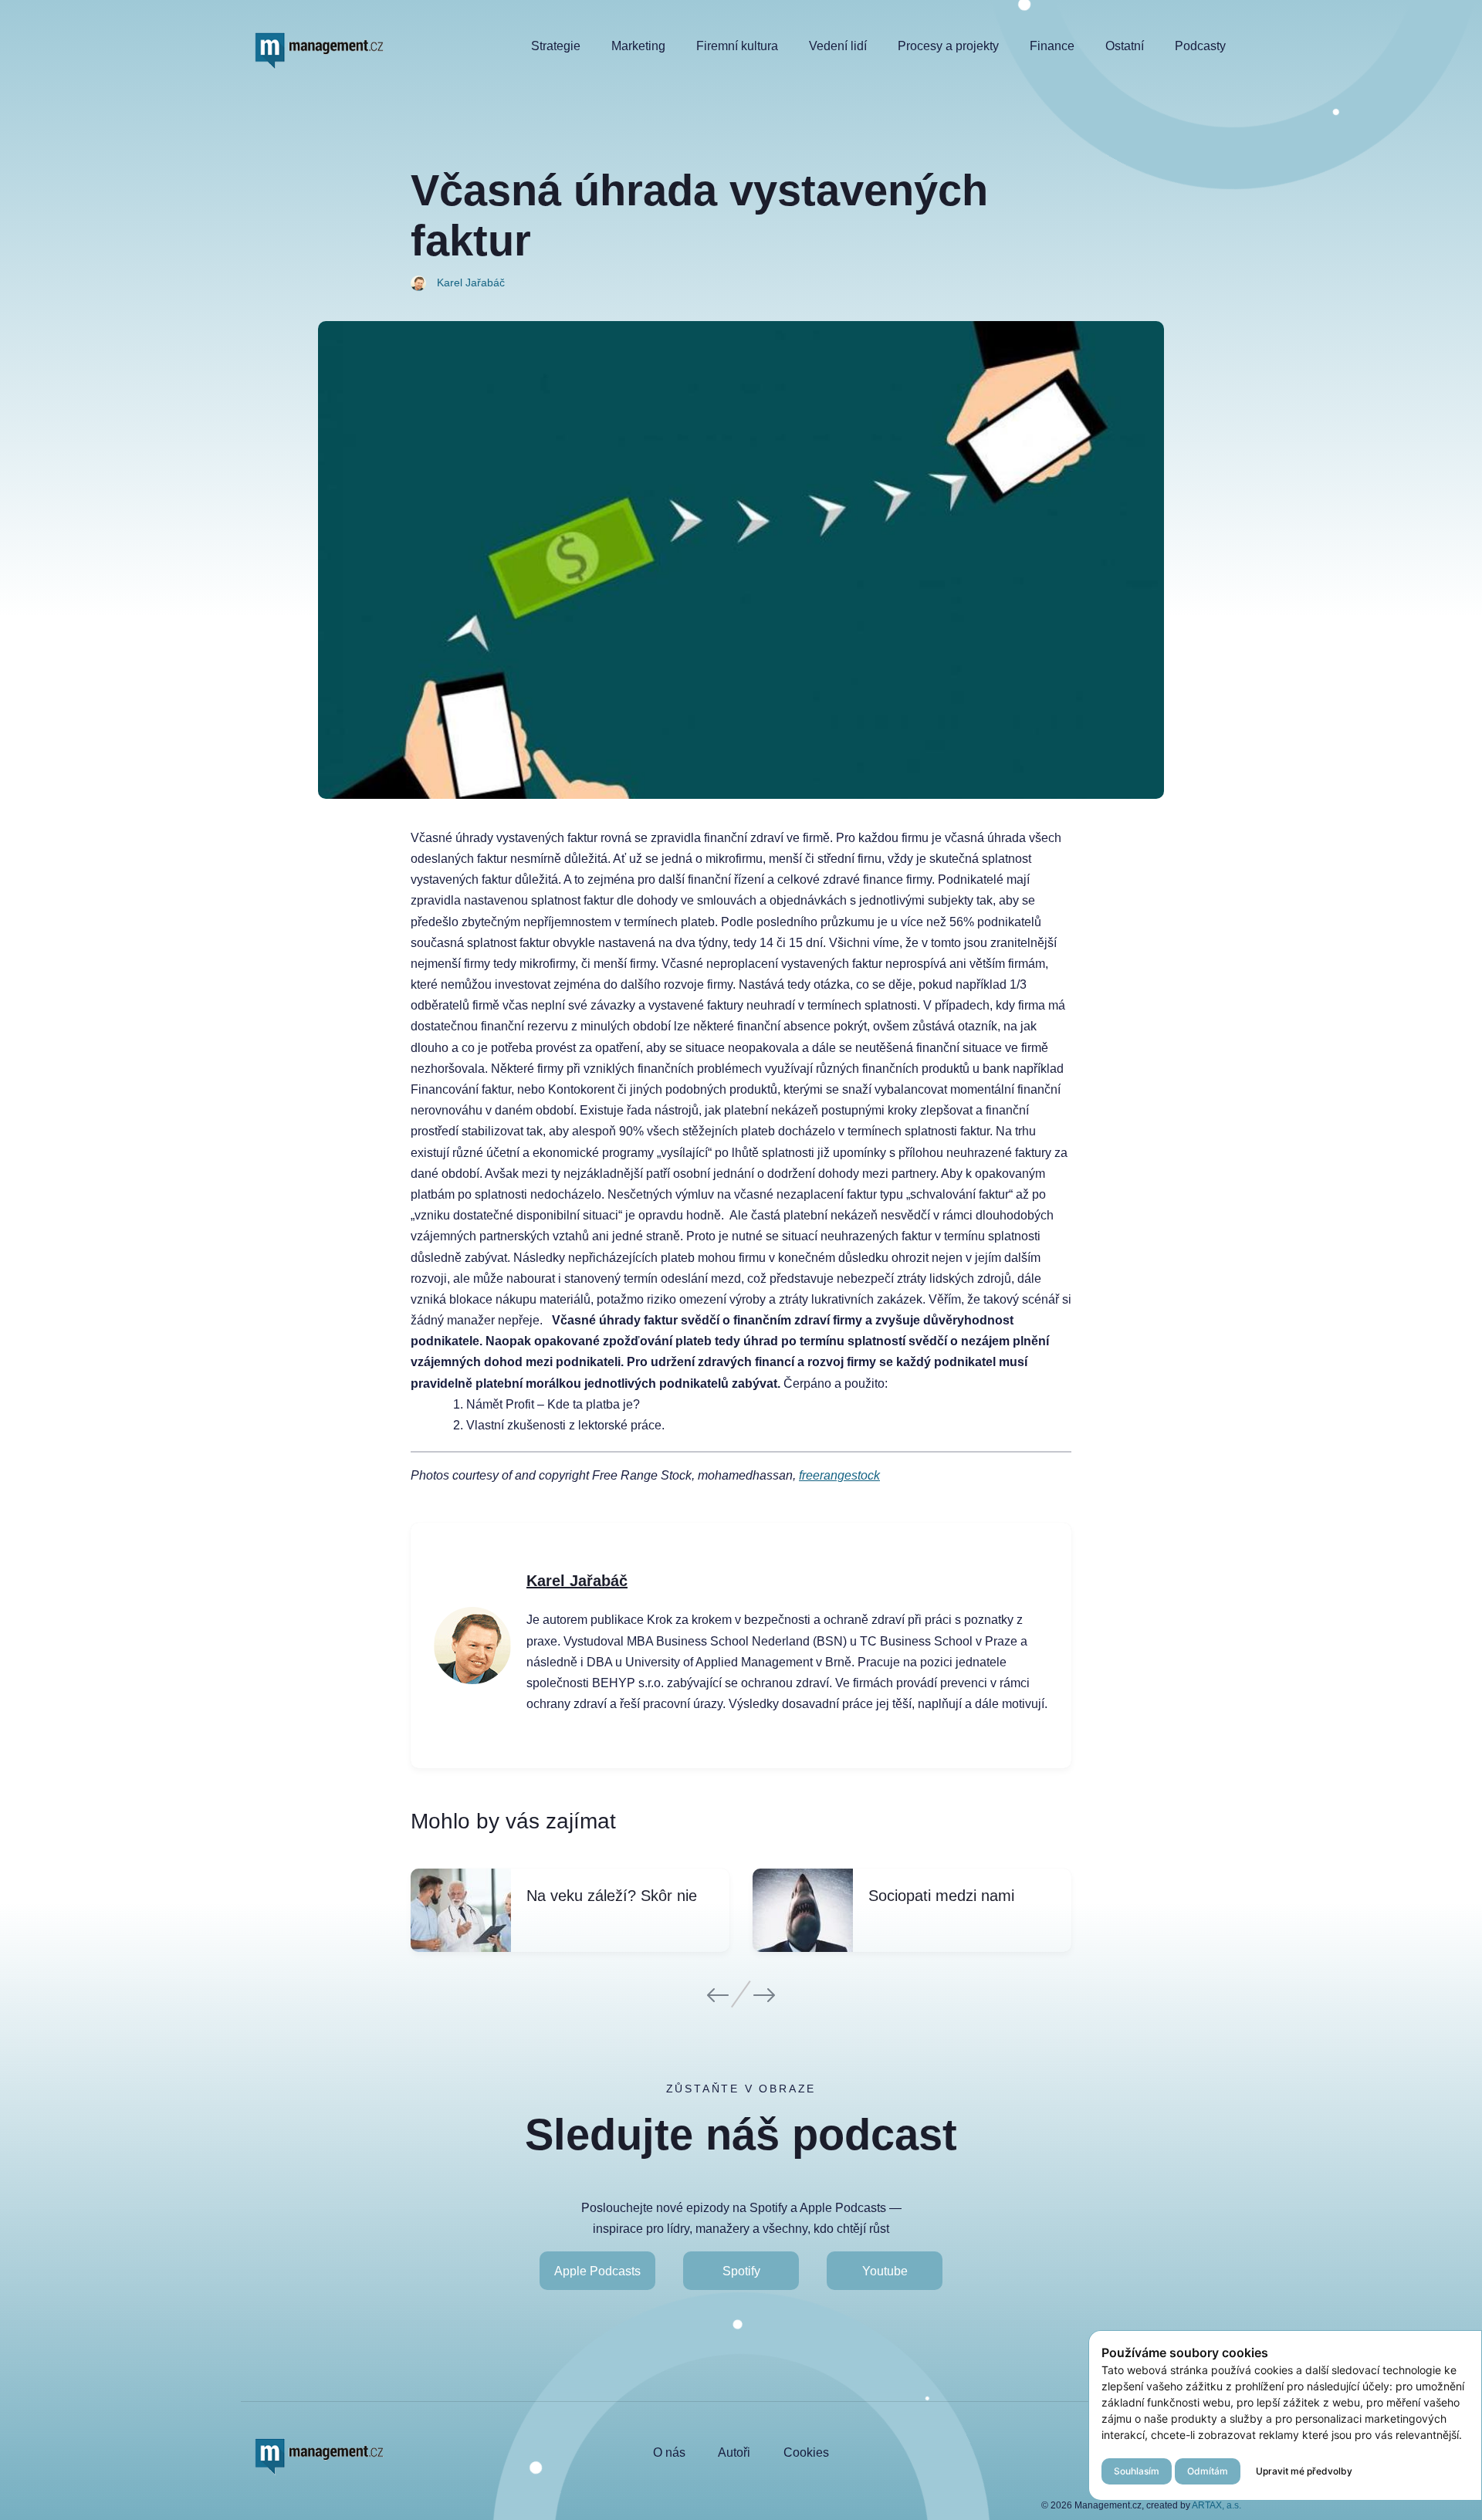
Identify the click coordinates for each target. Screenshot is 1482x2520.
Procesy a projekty (948, 46)
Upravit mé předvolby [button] (1304, 2471)
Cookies (806, 2452)
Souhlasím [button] (1137, 2471)
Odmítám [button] (1208, 2471)
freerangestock (839, 1475)
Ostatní (1125, 46)
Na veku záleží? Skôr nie (612, 1896)
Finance (1052, 46)
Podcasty (1200, 46)
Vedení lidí (838, 46)
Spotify (741, 2271)
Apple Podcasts (597, 2271)
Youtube (885, 2271)
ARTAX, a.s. (1216, 2505)
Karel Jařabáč (577, 1581)
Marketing (638, 46)
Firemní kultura (737, 46)
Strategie (556, 46)
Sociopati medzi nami (941, 1896)
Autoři (734, 2452)
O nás (669, 2452)
